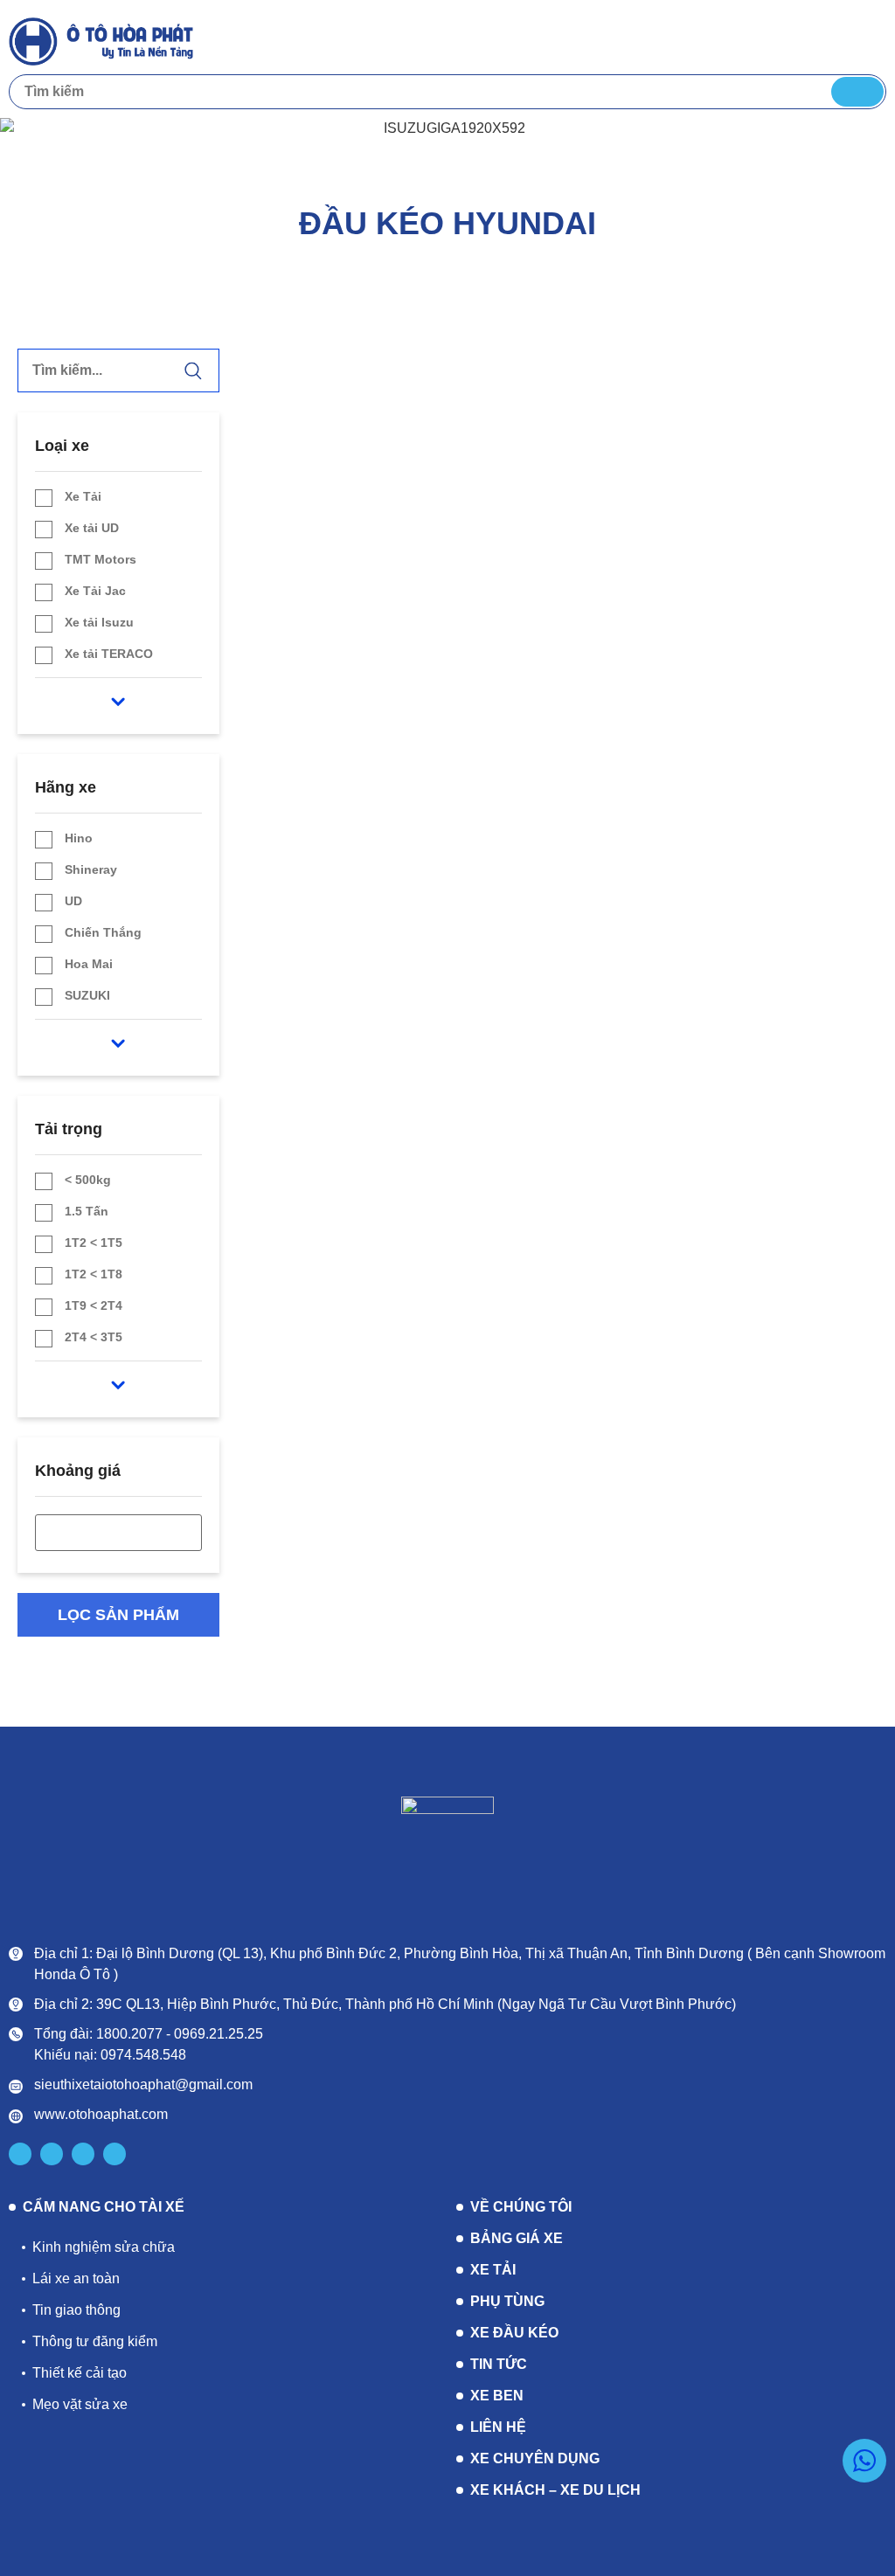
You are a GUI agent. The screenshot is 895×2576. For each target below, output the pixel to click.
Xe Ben (497, 2396)
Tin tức (499, 2364)
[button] (870, 40)
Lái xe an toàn (76, 2278)
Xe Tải (493, 2270)
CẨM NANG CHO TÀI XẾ (104, 2207)
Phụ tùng (507, 2301)
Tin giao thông (76, 2310)
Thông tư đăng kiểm (95, 2341)
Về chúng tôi (521, 2207)
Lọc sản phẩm (118, 1615)
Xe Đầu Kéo (514, 2333)
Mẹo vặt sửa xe (80, 2404)
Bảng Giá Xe (517, 2238)
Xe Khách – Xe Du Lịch (555, 2490)
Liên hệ (498, 2427)
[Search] (857, 92)
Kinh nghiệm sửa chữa (104, 2247)
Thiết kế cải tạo (80, 2373)
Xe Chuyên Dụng (535, 2458)
